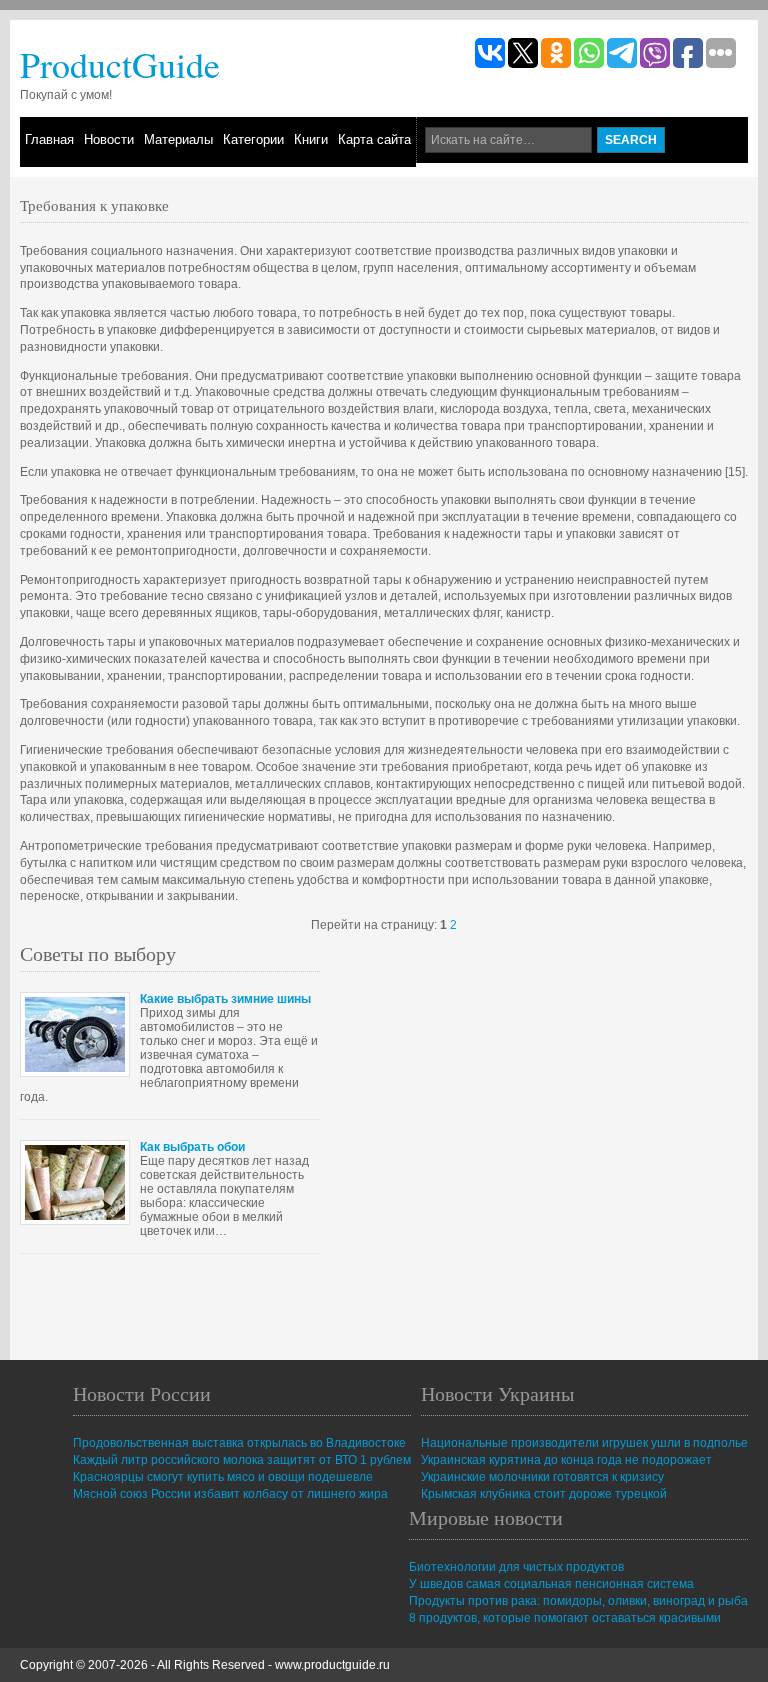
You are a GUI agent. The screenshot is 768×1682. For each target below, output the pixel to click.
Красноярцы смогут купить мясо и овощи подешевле (223, 1477)
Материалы (178, 139)
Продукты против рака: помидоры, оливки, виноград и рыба (578, 1601)
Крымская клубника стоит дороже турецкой (544, 1494)
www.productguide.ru (332, 1665)
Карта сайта (374, 139)
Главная (49, 139)
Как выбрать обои (192, 1147)
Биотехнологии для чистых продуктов (516, 1567)
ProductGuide (120, 64)
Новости (109, 139)
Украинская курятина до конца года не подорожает (566, 1460)
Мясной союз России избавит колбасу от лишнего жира (230, 1494)
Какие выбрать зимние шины (225, 999)
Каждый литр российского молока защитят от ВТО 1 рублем (242, 1460)
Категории (253, 139)
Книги (311, 139)
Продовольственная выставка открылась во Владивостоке (239, 1443)
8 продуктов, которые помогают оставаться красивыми (565, 1618)
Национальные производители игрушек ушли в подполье (584, 1443)
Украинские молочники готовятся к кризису (542, 1477)
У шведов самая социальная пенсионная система (551, 1584)
